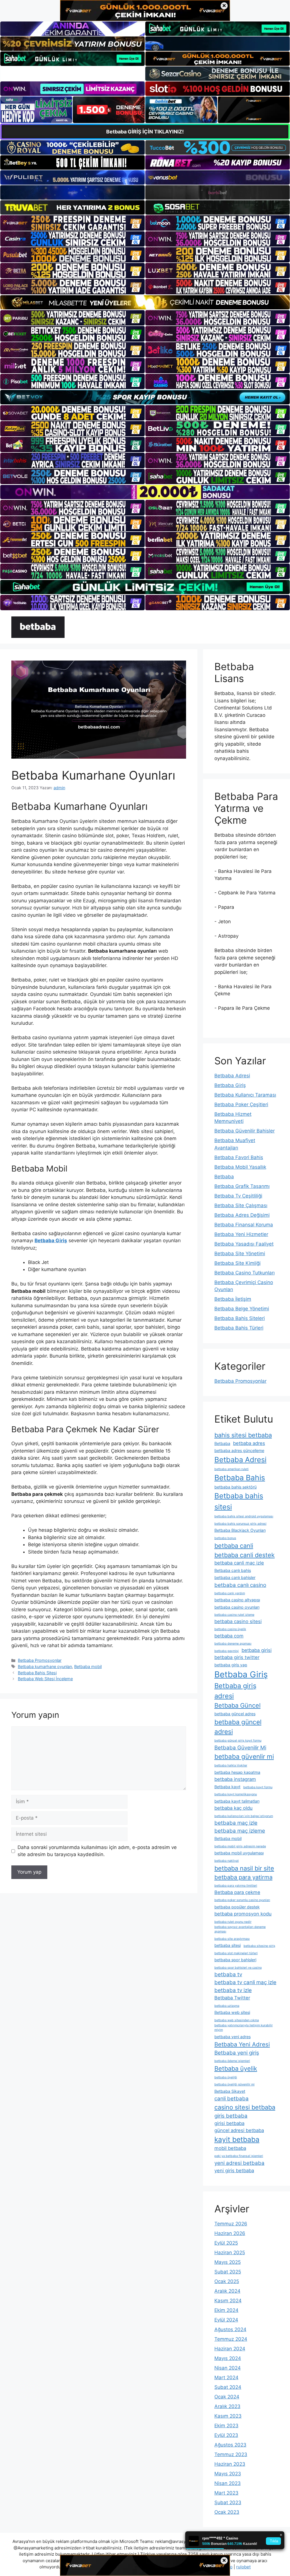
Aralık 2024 (227, 2291)
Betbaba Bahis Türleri (239, 1328)
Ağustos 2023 (230, 2445)
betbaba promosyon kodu (243, 1914)
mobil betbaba (230, 2148)
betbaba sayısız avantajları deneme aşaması (240, 1929)
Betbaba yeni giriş (237, 2053)
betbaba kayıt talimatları (237, 1801)
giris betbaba (231, 2116)
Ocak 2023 (227, 2512)
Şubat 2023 (228, 2502)
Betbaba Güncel (237, 1705)
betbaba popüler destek (237, 1907)
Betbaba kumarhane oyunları (45, 1666)
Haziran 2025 (230, 2253)
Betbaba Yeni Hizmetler (241, 1234)
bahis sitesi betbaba (243, 1435)
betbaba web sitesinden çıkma (237, 2020)
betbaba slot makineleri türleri (236, 1953)
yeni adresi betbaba (239, 2163)
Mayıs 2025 (228, 2262)
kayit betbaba (237, 2139)
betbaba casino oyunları (237, 1607)
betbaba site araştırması (232, 1939)
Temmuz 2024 (231, 2339)
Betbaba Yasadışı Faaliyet (244, 1244)
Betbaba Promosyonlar (40, 1660)
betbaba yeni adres (233, 2037)
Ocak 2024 (227, 2397)
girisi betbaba (229, 2123)
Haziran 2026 (230, 2233)
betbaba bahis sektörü (235, 1487)
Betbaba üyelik (236, 2068)
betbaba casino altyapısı (237, 1600)
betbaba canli (234, 1546)
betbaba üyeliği (226, 2077)
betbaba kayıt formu (258, 1787)
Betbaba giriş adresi (235, 1691)
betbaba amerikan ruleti (232, 1469)
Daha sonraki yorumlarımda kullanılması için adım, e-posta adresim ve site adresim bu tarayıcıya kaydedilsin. (97, 1851)
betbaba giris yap (231, 1665)
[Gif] (145, 302)
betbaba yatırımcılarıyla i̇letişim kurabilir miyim (244, 2028)
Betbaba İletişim (233, 1299)
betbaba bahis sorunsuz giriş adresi (240, 1524)
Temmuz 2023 (231, 2454)
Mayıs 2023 (228, 2474)
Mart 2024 (226, 2377)
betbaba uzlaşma (227, 2006)
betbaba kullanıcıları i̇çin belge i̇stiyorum (244, 1816)
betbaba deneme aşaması (233, 1644)
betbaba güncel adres (235, 1714)
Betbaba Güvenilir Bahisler (245, 1131)
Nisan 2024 (228, 2368)
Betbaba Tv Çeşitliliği (238, 1196)
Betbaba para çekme (237, 1892)
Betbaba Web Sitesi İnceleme (45, 1679)
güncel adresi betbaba (239, 2130)
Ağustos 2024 (230, 2329)
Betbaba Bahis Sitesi (37, 1673)
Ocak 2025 (227, 2281)
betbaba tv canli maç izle (245, 1982)
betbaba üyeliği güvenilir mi (234, 2084)
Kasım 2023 (228, 2416)
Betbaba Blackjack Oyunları (240, 1530)
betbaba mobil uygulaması (239, 1853)
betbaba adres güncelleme (239, 1450)
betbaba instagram (235, 1779)
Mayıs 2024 (228, 2358)
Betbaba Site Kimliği (237, 1263)
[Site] (72, 223)
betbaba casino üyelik (230, 1629)
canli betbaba (232, 2099)
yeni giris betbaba (234, 2171)
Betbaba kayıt (227, 1787)
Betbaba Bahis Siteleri (240, 1318)
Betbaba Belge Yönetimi (242, 1309)
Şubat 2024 (228, 2387)
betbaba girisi (257, 1650)
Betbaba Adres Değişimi (242, 1215)
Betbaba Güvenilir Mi (240, 1748)
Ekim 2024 (226, 2310)
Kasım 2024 (228, 2301)
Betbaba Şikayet (230, 2091)
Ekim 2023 (226, 2426)
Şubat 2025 (228, 2272)
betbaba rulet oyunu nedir (233, 1922)
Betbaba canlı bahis (233, 1570)
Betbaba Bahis (240, 1478)
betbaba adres (249, 1443)
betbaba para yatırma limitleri (236, 1886)
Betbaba (224, 1177)
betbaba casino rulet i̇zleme (234, 1615)
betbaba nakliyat (227, 1861)
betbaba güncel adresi (238, 1727)
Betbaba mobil (88, 1666)
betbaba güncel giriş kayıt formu (238, 1741)
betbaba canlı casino (240, 1585)
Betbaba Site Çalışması (241, 1205)
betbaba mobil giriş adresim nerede (240, 1846)
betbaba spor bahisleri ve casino (238, 1968)
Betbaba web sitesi (232, 2012)
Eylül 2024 (226, 2320)
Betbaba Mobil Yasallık (240, 1167)
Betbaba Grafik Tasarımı (242, 1186)
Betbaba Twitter (232, 1998)
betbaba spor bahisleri (235, 1960)
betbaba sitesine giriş (259, 1946)
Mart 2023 (226, 2493)
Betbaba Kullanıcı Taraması (245, 1095)
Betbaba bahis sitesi (239, 1501)
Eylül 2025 (226, 2243)
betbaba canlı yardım (230, 1593)
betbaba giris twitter (237, 1657)
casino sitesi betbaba (245, 2107)
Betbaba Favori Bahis (239, 1157)
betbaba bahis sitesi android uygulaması (244, 1516)
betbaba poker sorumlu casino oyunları (242, 1900)
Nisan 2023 (228, 2483)
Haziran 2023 (230, 2464)
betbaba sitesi (228, 1945)
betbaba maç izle (236, 1823)
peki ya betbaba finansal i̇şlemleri (239, 2156)
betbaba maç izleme (240, 1831)
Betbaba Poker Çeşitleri (241, 1104)
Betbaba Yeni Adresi (242, 2044)
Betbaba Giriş (230, 1085)
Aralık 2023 (227, 2406)
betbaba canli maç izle (239, 1563)
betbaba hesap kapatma (237, 1772)
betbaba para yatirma (243, 1877)
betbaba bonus (225, 1538)
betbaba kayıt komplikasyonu (236, 1794)
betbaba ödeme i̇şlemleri (232, 2061)
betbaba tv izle (233, 1990)
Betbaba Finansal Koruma (244, 1225)
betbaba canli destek (245, 1555)
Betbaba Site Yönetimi (240, 1254)
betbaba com (229, 1636)
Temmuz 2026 (231, 2224)
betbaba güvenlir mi (244, 1756)
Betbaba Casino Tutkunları (245, 1273)
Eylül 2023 (226, 2435)
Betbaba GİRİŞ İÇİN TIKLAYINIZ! (145, 132)
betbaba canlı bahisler (235, 1577)
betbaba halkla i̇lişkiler (231, 1765)
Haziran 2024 (230, 2349)
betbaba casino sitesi (238, 1621)
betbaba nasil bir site (244, 1868)
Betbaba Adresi (232, 1076)
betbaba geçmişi (227, 1651)
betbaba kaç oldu (234, 1808)
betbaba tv (228, 1974)
